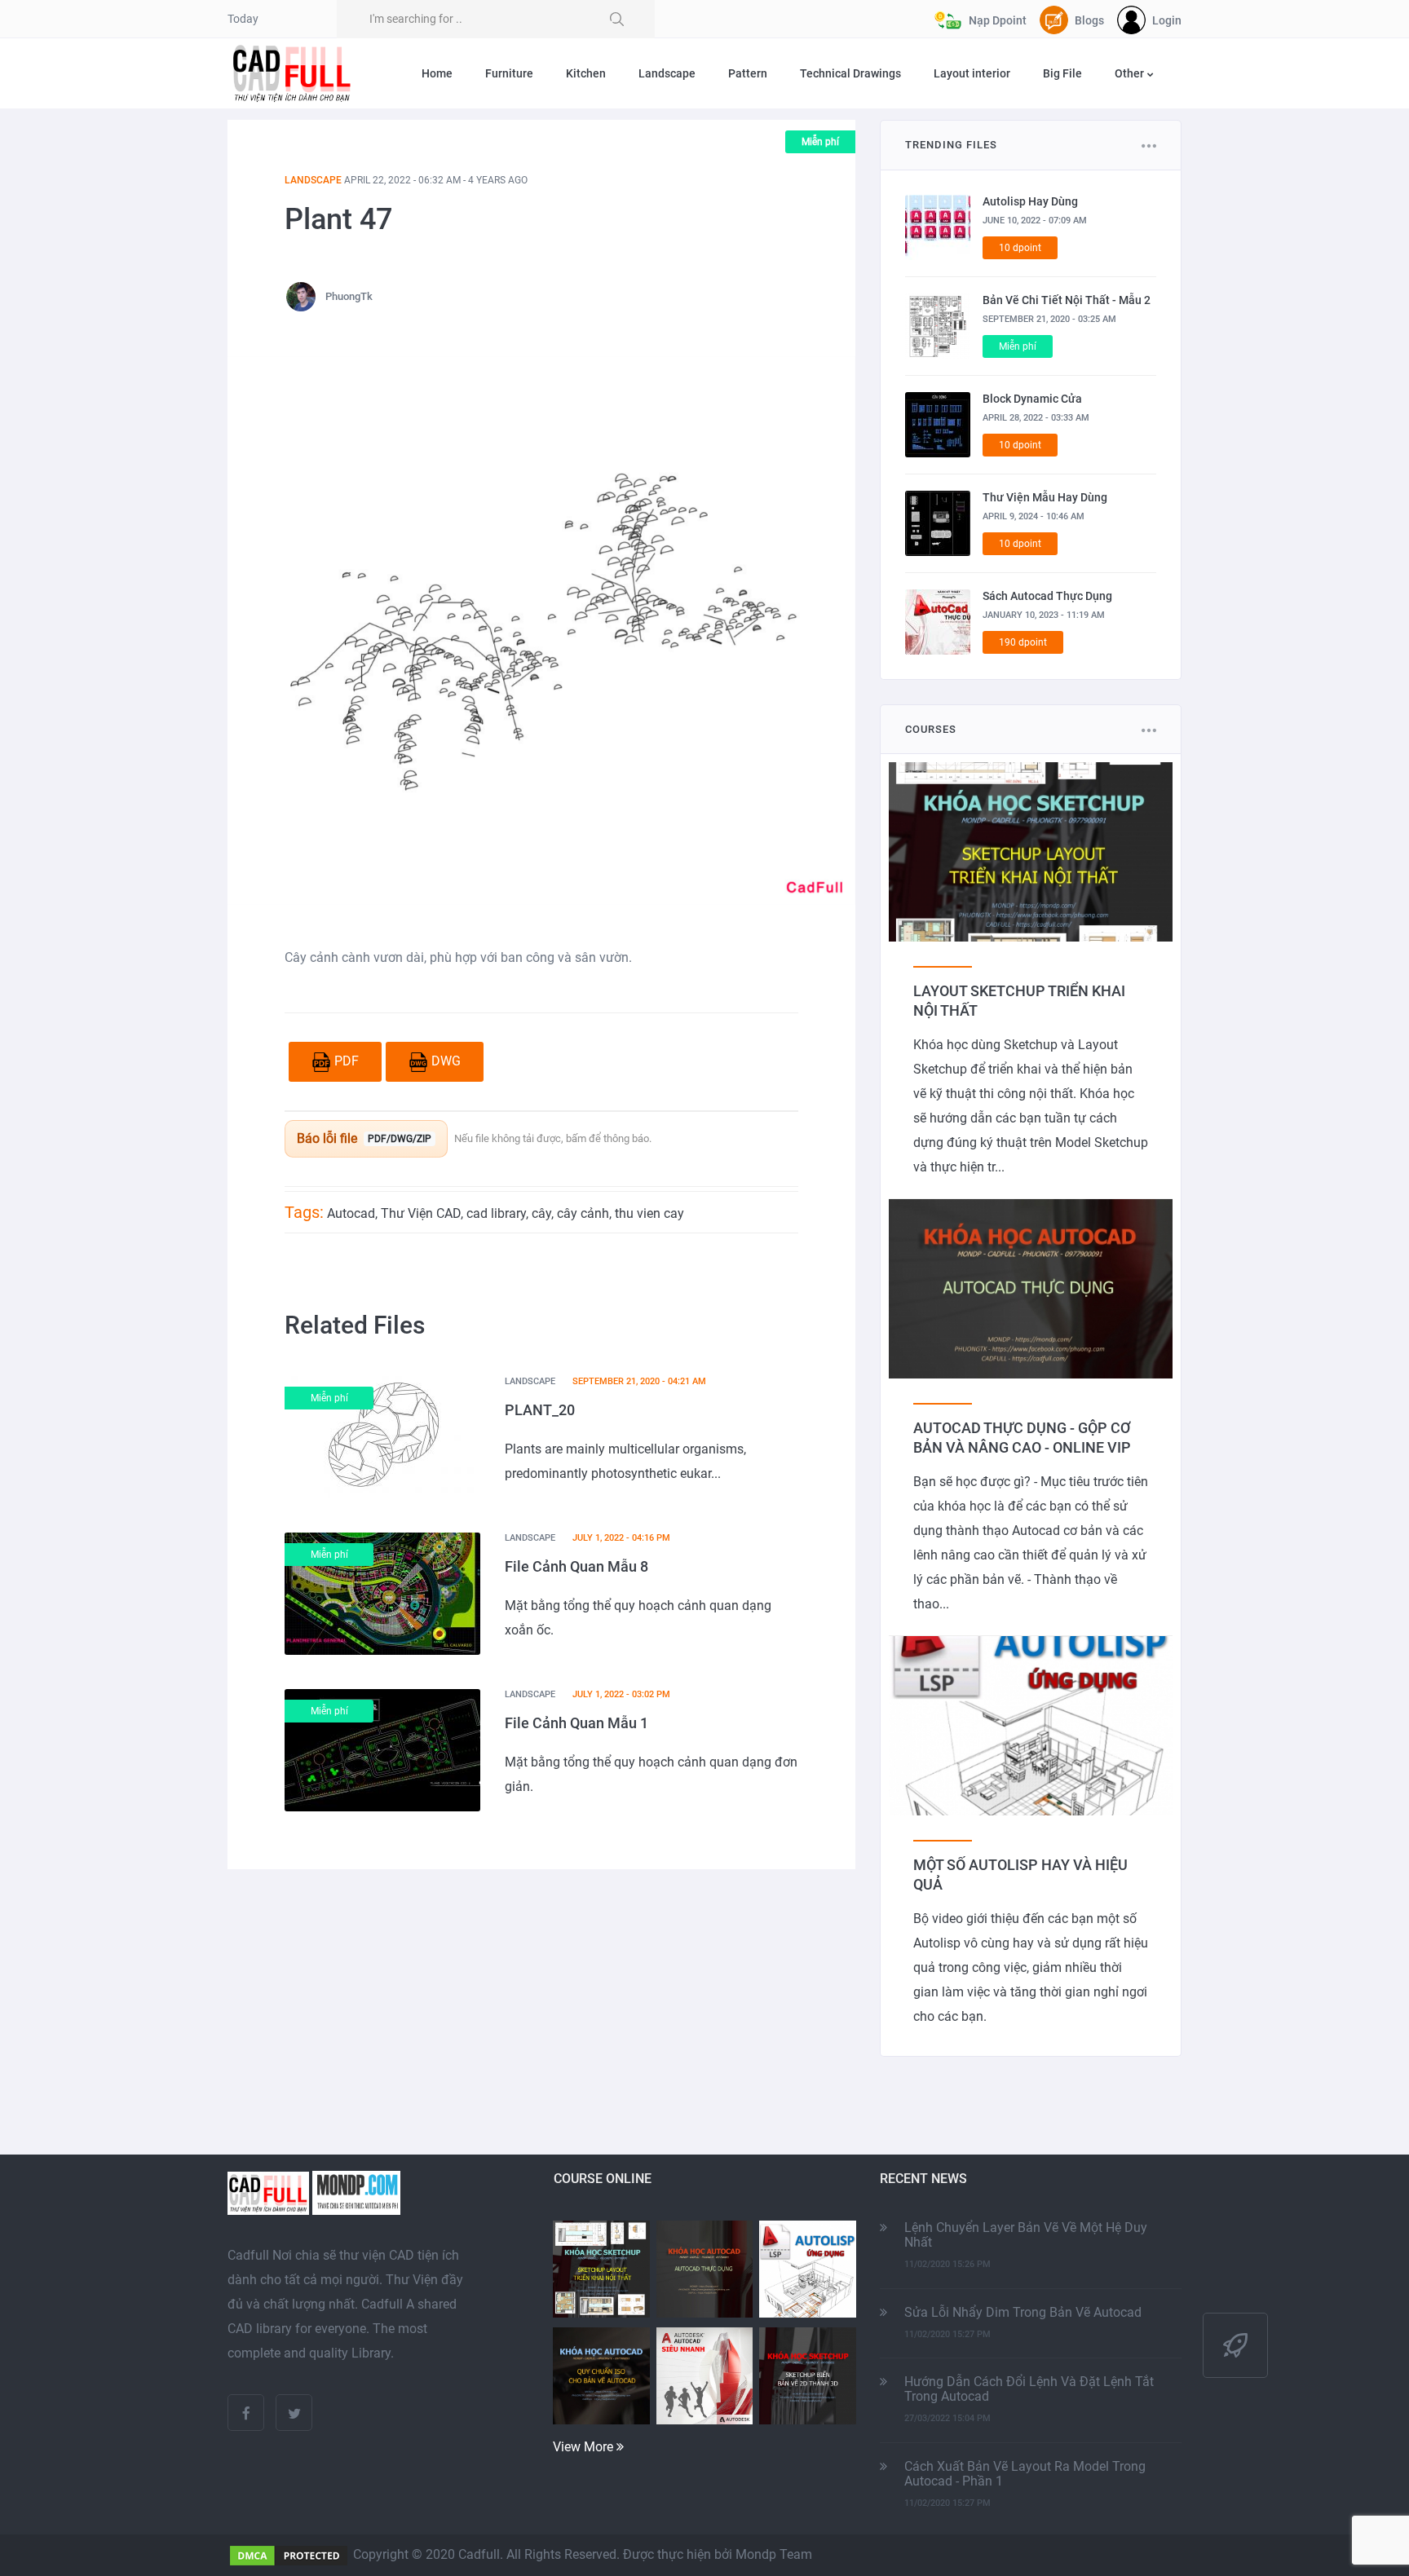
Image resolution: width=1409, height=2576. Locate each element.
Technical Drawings (850, 73)
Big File (1062, 73)
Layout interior (972, 73)
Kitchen (586, 73)
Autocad (351, 1213)
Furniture (509, 73)
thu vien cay (649, 1213)
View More (585, 2447)
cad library (496, 1213)
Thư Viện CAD (421, 1213)
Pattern (748, 73)
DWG (446, 1061)
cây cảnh (583, 1213)
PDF (347, 1061)
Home (437, 73)
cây (541, 1213)
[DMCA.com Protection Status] (289, 2554)
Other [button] (1131, 73)
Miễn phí (820, 142)
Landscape (667, 73)
